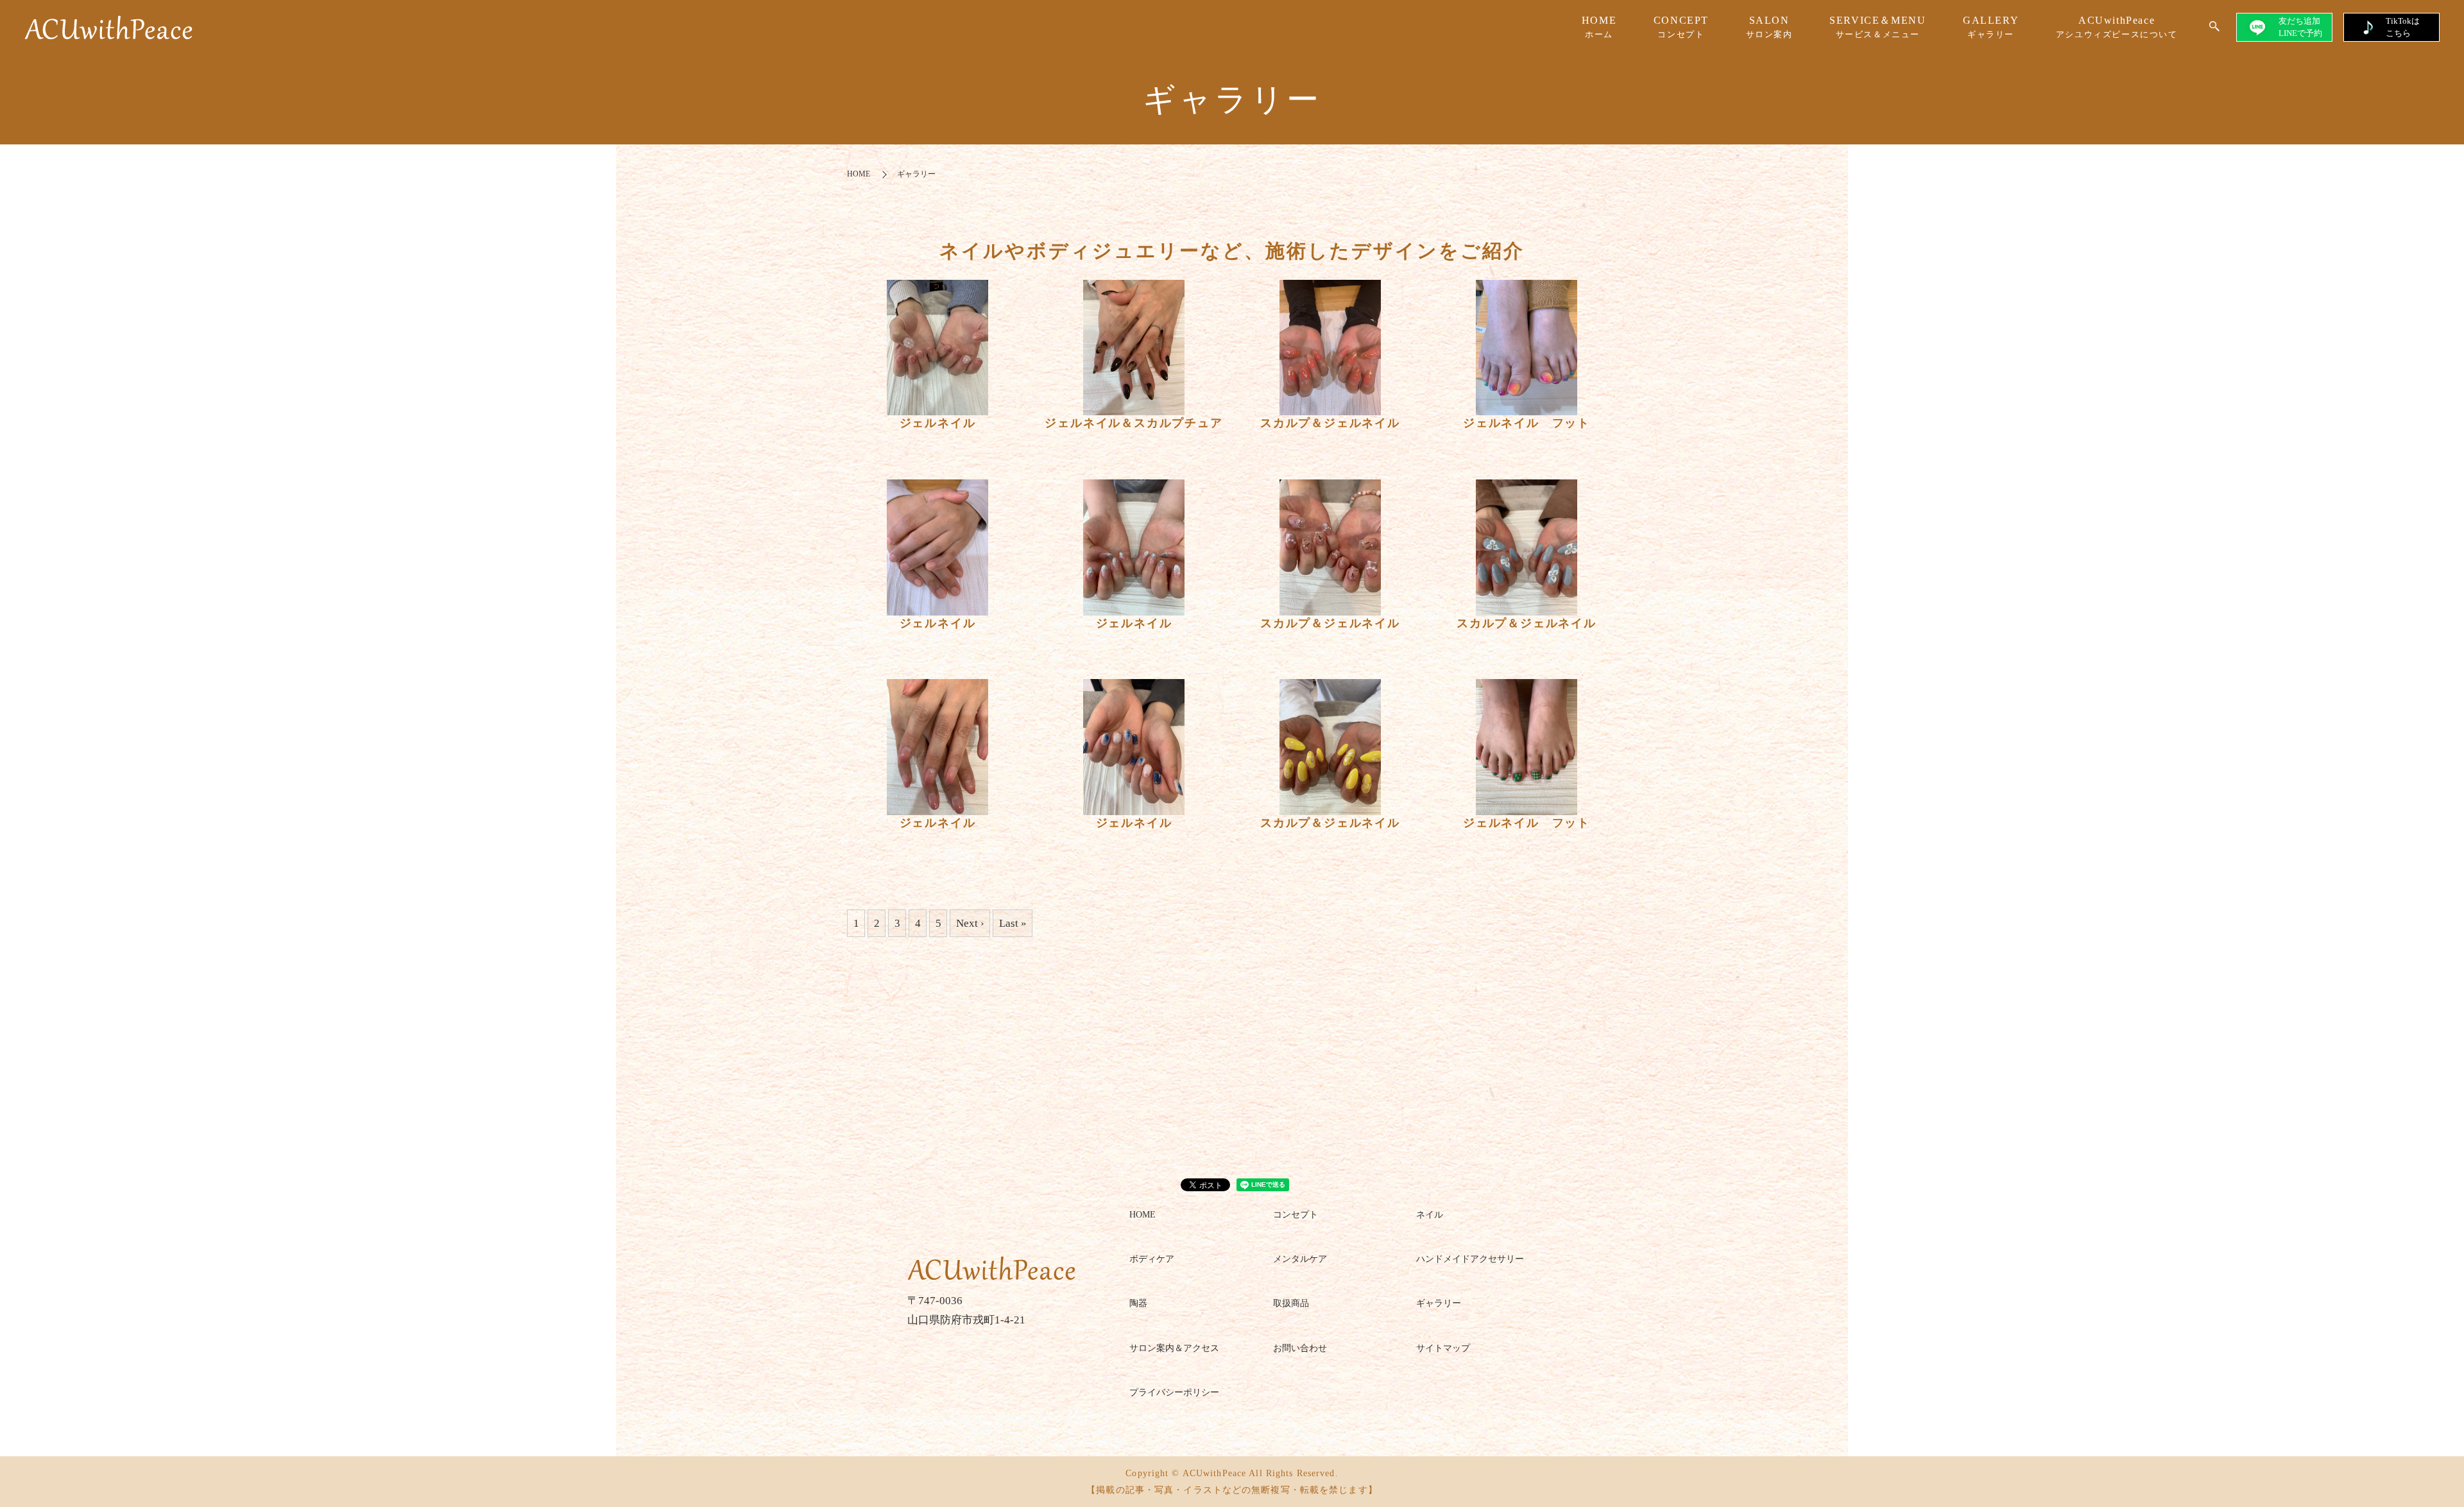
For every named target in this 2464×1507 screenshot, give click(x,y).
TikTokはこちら (2403, 27)
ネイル (1430, 1215)
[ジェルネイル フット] (1527, 348)
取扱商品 (1291, 1303)
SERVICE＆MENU (1878, 27)
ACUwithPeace (2117, 27)
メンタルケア (1300, 1259)
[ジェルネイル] (937, 348)
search (2214, 27)
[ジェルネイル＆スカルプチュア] (1134, 348)
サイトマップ (1443, 1348)
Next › (970, 923)
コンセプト (1296, 1215)
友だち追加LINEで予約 (2300, 27)
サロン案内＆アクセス (1174, 1348)
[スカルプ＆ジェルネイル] (1330, 348)
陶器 (1138, 1303)
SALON (1769, 27)
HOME (1599, 27)
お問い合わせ (1300, 1348)
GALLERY (1991, 27)
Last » (1013, 923)
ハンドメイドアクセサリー (1470, 1259)
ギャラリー (1439, 1303)
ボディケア (1152, 1259)
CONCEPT (1681, 27)
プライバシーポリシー (1174, 1392)
